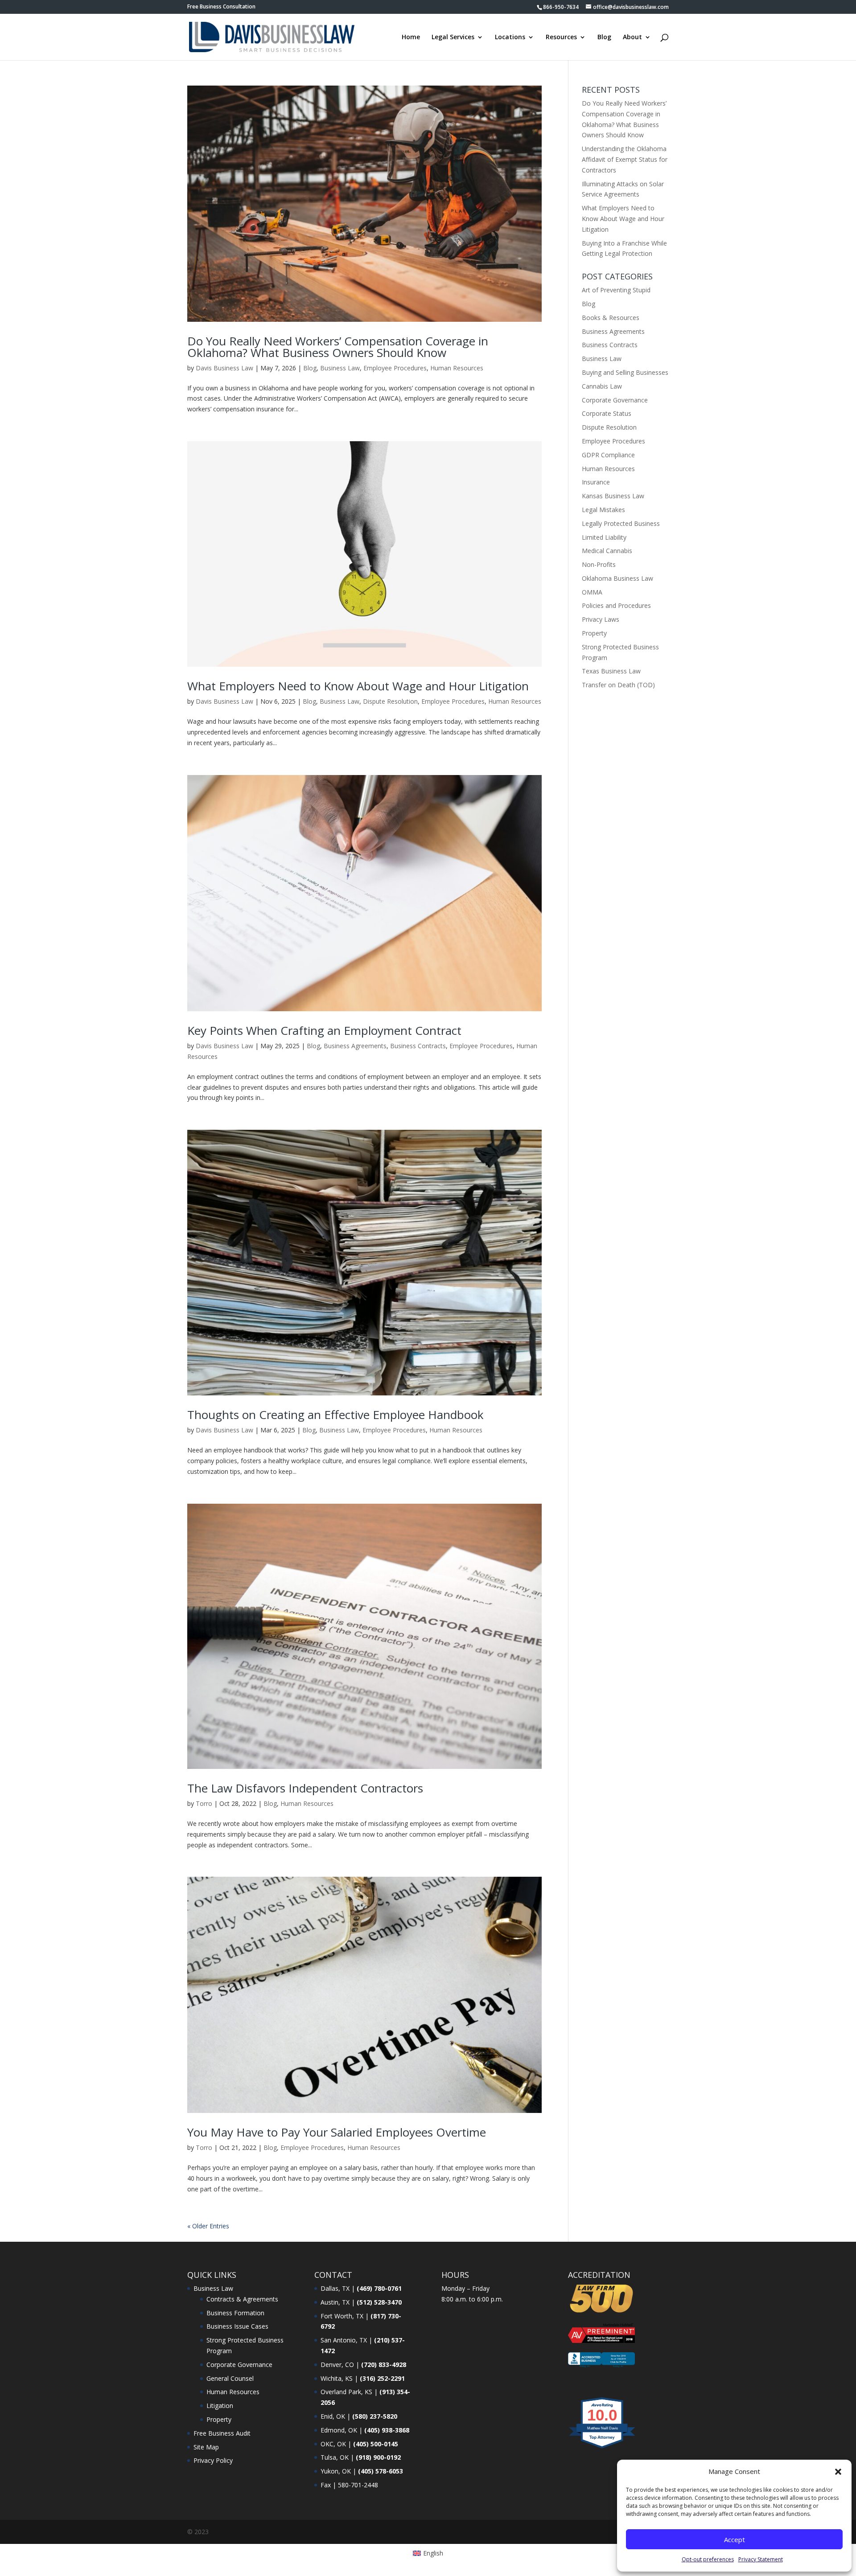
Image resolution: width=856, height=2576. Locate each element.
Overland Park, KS (346, 2392)
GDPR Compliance (608, 455)
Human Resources (457, 368)
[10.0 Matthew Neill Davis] (603, 2448)
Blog (604, 37)
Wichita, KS (337, 2378)
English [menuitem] (433, 2553)
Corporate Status (607, 413)
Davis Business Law (224, 368)
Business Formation (235, 2313)
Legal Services (453, 37)
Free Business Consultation (221, 7)
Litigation (220, 2406)
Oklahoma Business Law (617, 578)
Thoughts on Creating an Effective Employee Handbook (335, 1415)
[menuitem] (428, 2553)
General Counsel (230, 2378)
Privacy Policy (213, 2460)
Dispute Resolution (390, 701)
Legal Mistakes (603, 510)
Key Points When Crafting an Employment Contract (324, 1030)
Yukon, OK (336, 2471)
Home (411, 37)
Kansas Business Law (613, 496)
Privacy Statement (761, 2559)
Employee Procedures (395, 368)
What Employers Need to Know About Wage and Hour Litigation (358, 686)
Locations (510, 37)
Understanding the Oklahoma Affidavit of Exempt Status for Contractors (625, 159)
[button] (838, 2472)
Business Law (340, 368)
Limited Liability (604, 537)
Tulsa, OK (335, 2457)
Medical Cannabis (607, 551)
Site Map (206, 2447)
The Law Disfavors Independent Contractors (305, 1788)
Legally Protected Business (621, 523)
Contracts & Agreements (242, 2299)
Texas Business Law (611, 671)
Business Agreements (355, 1046)
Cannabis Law (602, 386)
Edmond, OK (339, 2430)
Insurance (596, 482)
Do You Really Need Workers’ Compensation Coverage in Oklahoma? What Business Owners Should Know (338, 347)
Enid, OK (333, 2416)
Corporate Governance (615, 400)
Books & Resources (611, 318)
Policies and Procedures (616, 605)
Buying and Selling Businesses (625, 372)
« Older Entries (208, 2226)
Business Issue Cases (237, 2326)
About (632, 37)
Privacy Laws (601, 619)
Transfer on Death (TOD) (618, 685)
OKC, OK (333, 2444)
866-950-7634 (561, 7)
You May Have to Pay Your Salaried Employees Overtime (337, 2132)
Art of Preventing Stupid (616, 290)
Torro (204, 1803)
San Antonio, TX (344, 2340)
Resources (561, 37)
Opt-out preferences (708, 2559)
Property (594, 633)
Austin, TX (335, 2302)
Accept (735, 2539)
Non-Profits (599, 564)
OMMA (592, 592)
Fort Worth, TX (342, 2316)
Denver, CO (337, 2365)
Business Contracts (418, 1046)
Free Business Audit (222, 2433)
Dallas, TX (335, 2288)
